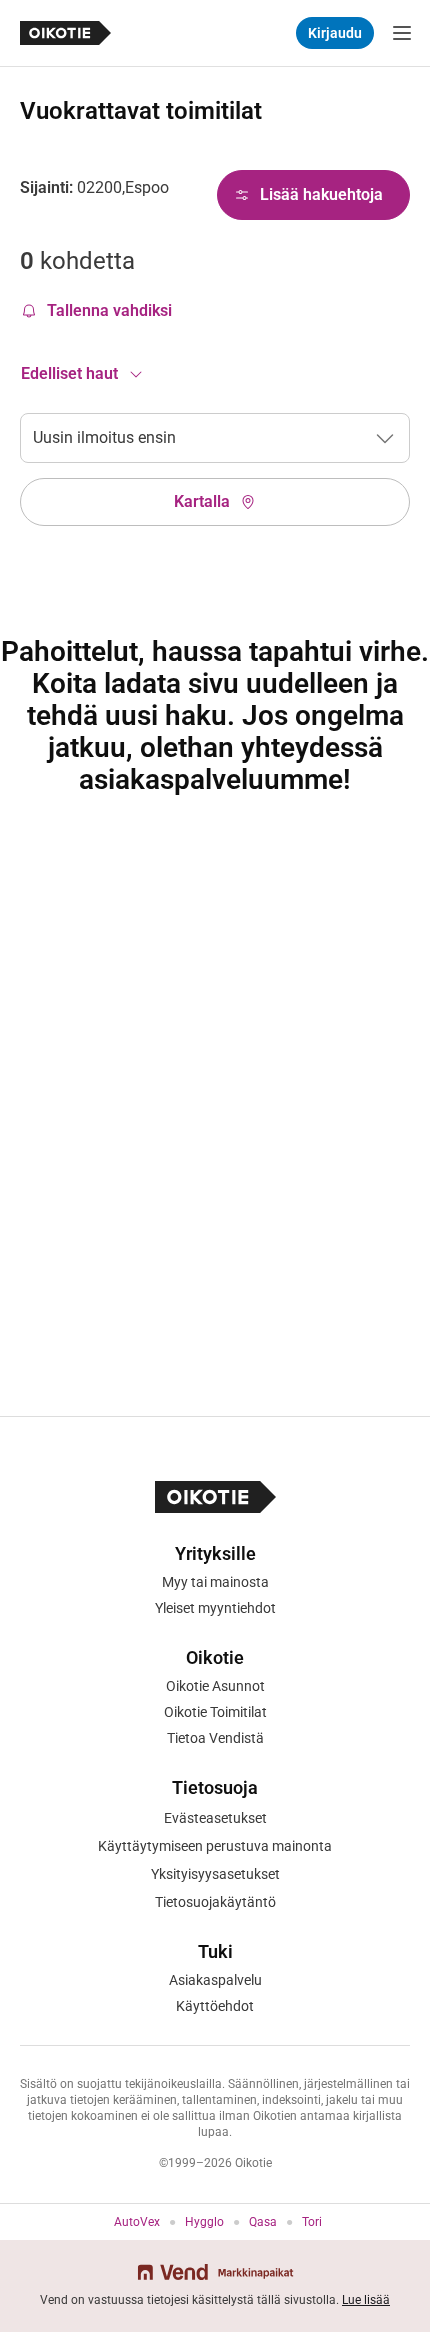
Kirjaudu (335, 33)
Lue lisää (366, 2300)
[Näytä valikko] (402, 33)
